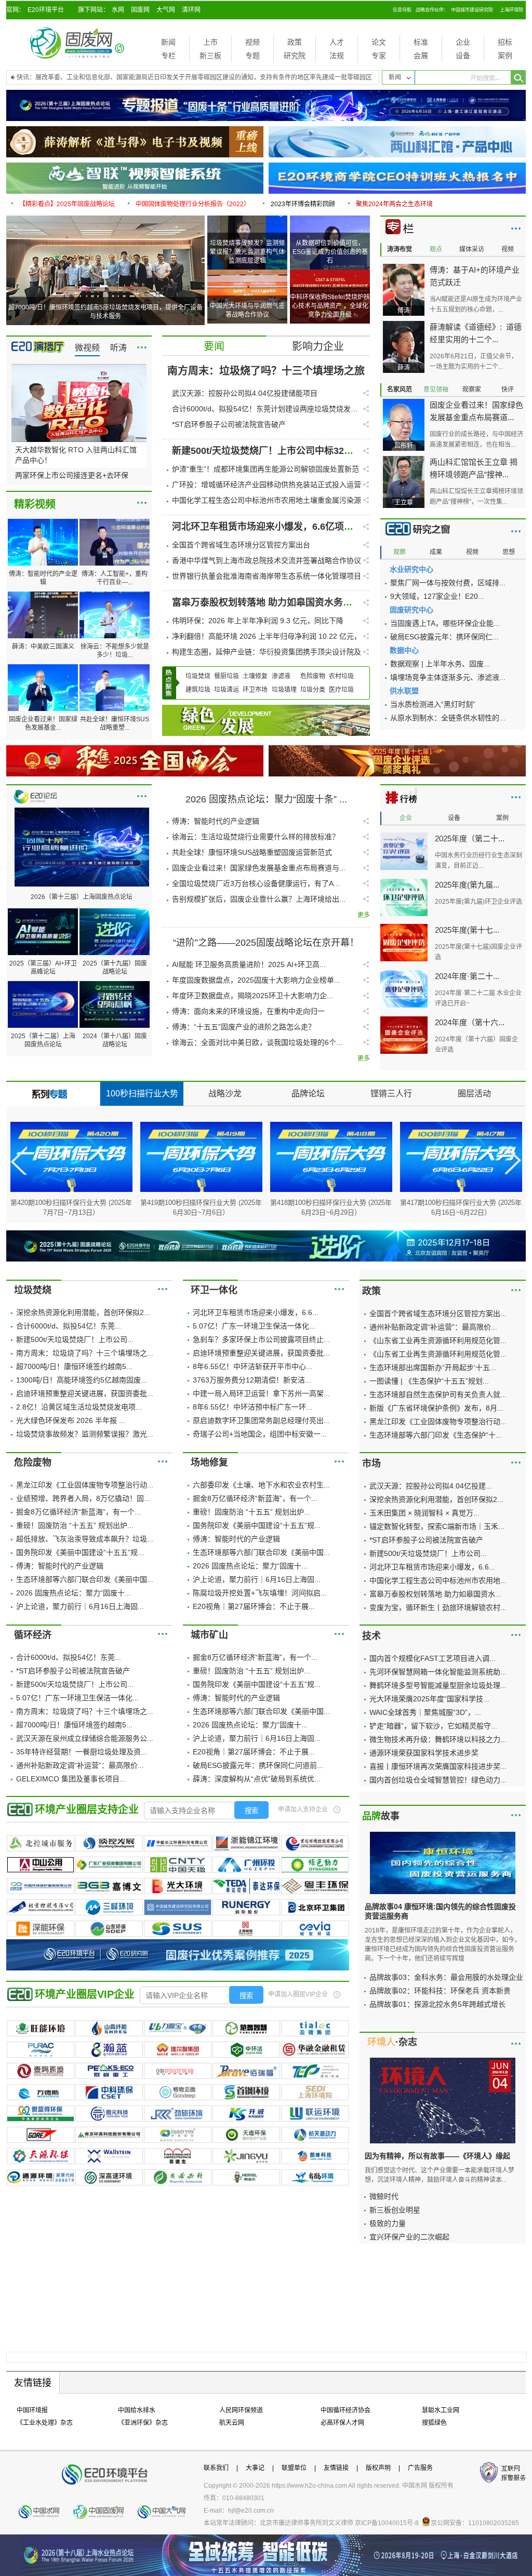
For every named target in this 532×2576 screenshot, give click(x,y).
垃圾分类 (313, 690)
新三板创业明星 (395, 2210)
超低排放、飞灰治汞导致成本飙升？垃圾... (85, 1539)
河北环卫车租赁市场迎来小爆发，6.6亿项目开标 (272, 527)
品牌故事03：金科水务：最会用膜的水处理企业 (446, 1977)
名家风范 (400, 390)
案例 (505, 56)
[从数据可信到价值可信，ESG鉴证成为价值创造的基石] (330, 219)
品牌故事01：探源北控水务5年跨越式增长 (437, 2004)
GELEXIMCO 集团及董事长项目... (71, 1779)
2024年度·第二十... (467, 976)
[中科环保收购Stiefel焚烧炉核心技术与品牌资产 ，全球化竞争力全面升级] (330, 273)
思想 (509, 552)
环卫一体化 (214, 1290)
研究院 (295, 56)
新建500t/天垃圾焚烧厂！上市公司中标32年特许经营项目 (291, 451)
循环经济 (33, 1635)
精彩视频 (35, 504)
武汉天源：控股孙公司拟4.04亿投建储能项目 (245, 393)
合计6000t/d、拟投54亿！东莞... (69, 1326)
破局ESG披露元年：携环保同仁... (444, 637)
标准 (421, 42)
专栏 (168, 56)
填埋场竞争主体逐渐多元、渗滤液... (448, 677)
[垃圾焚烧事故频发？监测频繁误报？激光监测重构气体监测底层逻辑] (248, 219)
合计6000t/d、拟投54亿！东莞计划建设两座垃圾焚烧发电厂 (265, 409)
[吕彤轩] (404, 403)
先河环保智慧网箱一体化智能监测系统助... (438, 1672)
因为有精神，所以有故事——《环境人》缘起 (437, 2156)
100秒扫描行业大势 (142, 1094)
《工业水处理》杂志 (45, 2423)
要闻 (214, 346)
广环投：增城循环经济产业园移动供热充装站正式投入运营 (267, 485)
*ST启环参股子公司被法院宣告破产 (229, 424)
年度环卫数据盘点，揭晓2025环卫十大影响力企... (252, 996)
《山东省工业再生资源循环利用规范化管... (438, 1340)
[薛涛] (404, 325)
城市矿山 (209, 1635)
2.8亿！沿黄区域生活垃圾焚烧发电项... (79, 1407)
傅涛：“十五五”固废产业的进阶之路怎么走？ (244, 1027)
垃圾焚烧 (198, 676)
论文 (379, 42)
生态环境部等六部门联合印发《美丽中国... (85, 1579)
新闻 (168, 42)
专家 (379, 56)
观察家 (472, 390)
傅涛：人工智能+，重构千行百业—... (115, 578)
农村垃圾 (341, 676)
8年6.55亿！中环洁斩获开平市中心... (252, 1366)
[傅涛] (404, 267)
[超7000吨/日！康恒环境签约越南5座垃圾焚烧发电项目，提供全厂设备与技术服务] (105, 219)
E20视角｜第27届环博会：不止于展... (254, 1606)
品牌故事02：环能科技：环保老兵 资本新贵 (440, 1991)
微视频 (87, 348)
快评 (508, 390)
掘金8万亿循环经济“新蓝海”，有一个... (78, 1512)
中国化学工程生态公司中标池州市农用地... (438, 1580)
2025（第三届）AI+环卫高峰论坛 (43, 968)
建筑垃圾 (198, 690)
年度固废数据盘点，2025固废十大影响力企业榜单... (256, 980)
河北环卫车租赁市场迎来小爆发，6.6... (256, 1312)
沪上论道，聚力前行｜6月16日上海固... (80, 1606)
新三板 (210, 56)
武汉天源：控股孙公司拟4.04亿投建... (431, 1486)
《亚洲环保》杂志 (143, 2423)
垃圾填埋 (284, 690)
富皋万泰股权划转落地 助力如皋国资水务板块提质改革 (285, 602)
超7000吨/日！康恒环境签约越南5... (74, 1366)
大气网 (166, 10)
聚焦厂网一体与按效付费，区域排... (448, 583)
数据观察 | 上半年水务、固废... (440, 664)
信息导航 (402, 10)
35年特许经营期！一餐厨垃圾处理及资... (82, 1752)
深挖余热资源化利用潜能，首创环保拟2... (83, 1312)
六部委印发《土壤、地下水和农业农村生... (261, 1485)
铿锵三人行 (391, 1094)
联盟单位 (294, 2468)
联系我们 (216, 2468)
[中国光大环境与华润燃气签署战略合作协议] (248, 273)
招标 (505, 42)
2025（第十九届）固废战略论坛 (115, 968)
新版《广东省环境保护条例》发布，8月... (436, 1408)
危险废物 (313, 676)
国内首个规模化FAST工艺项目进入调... (433, 1658)
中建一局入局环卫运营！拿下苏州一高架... (261, 1393)
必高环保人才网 (342, 2423)
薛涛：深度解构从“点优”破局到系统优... (257, 1779)
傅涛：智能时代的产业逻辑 (43, 578)
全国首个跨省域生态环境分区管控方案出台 (241, 545)
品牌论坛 (308, 1094)
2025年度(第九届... (467, 885)
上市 (210, 42)
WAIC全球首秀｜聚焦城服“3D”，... (425, 1712)
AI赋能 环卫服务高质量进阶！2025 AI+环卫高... (249, 964)
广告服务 (420, 2468)
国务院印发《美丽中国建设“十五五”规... (80, 1552)
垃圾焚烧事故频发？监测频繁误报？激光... (85, 1434)
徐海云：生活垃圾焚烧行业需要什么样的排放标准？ (256, 837)
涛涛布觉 (400, 249)
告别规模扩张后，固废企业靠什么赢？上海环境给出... (259, 899)
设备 (463, 56)
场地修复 (209, 1463)
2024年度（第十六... (470, 1022)
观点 (436, 249)
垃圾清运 (227, 690)
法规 (337, 56)
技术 (371, 1636)
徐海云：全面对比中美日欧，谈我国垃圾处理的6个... (257, 1042)
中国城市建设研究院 (472, 10)
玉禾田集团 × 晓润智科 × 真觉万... (424, 1513)
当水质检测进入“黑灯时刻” (433, 704)
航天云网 (232, 2423)
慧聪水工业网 (441, 2410)
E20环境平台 (46, 10)
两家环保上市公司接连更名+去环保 (72, 475)
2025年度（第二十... (470, 838)
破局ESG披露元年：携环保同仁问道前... (258, 1765)
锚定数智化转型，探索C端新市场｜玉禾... (437, 1526)
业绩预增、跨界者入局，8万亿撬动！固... (83, 1498)
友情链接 (336, 2468)
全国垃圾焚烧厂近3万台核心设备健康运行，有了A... (256, 883)
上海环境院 (511, 10)
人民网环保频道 (241, 2410)
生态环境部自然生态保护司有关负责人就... (438, 1394)
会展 (421, 56)
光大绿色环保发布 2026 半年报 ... (71, 1420)
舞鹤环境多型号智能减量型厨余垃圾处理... (438, 1685)
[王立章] (404, 460)
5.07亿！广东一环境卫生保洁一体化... (254, 1326)
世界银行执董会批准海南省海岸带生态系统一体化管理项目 (267, 576)
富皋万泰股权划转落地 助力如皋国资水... (435, 1594)
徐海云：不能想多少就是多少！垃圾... (115, 651)
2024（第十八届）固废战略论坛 (115, 1040)
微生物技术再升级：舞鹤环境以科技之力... (438, 1739)
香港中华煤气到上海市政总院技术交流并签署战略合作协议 (267, 560)
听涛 (118, 348)
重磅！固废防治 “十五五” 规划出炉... (75, 1525)
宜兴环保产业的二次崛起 (409, 2237)
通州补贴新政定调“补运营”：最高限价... (433, 1327)
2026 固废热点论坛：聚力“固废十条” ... (266, 799)
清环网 (191, 10)
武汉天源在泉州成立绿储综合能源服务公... (85, 1738)
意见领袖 (436, 390)
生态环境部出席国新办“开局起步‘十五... (433, 1367)
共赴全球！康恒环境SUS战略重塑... (115, 723)
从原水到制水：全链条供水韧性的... (448, 718)
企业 (463, 42)
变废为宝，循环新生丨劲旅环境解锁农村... (438, 1607)
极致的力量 (388, 2223)
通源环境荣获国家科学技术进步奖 (424, 1753)
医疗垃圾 (341, 690)
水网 (118, 10)
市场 (371, 1464)
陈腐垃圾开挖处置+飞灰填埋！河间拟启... (260, 1593)
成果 (436, 552)
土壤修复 (255, 676)
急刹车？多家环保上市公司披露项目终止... (261, 1339)
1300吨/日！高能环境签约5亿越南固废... (82, 1380)
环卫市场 (255, 690)
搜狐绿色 (434, 2423)
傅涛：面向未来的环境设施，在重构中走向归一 (248, 1011)
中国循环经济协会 (345, 2410)
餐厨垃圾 (227, 676)
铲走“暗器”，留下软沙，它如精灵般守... (433, 1726)
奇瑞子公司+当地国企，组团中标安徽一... (260, 1434)
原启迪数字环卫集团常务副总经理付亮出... (261, 1420)
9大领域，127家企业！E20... (437, 596)
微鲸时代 (384, 2196)
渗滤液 (281, 676)
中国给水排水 (137, 2410)
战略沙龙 (225, 1094)
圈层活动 (474, 1094)
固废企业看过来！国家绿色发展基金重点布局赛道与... (259, 868)
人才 (337, 42)
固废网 (140, 10)
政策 (295, 42)
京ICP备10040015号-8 (387, 2523)
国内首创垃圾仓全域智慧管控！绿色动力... (438, 1780)
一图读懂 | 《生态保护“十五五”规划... (429, 1381)
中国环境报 (32, 2410)
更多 (142, 347)
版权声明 (378, 2468)
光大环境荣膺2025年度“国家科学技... (429, 1699)
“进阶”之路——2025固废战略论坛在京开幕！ (266, 943)
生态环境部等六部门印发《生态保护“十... (436, 1435)
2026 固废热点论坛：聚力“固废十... (74, 1593)
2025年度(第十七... (467, 930)
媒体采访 (472, 249)
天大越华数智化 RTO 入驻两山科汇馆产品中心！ (76, 455)
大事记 (255, 2468)
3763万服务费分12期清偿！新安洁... (252, 1380)
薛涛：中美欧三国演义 (43, 647)
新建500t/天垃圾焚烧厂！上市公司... (75, 1339)
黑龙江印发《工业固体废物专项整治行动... (438, 1421)
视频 (252, 42)
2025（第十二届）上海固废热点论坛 (43, 1040)
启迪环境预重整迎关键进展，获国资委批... (85, 1393)
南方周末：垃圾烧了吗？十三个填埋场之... (85, 1353)
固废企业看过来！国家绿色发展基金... (43, 723)
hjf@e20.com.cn (251, 2511)
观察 (400, 552)
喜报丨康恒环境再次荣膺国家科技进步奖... (438, 1766)
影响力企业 (318, 346)
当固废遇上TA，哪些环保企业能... (445, 623)
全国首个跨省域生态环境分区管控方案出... (438, 1313)
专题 (252, 56)
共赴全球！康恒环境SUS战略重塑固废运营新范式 (252, 852)
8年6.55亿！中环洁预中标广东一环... (252, 1407)
